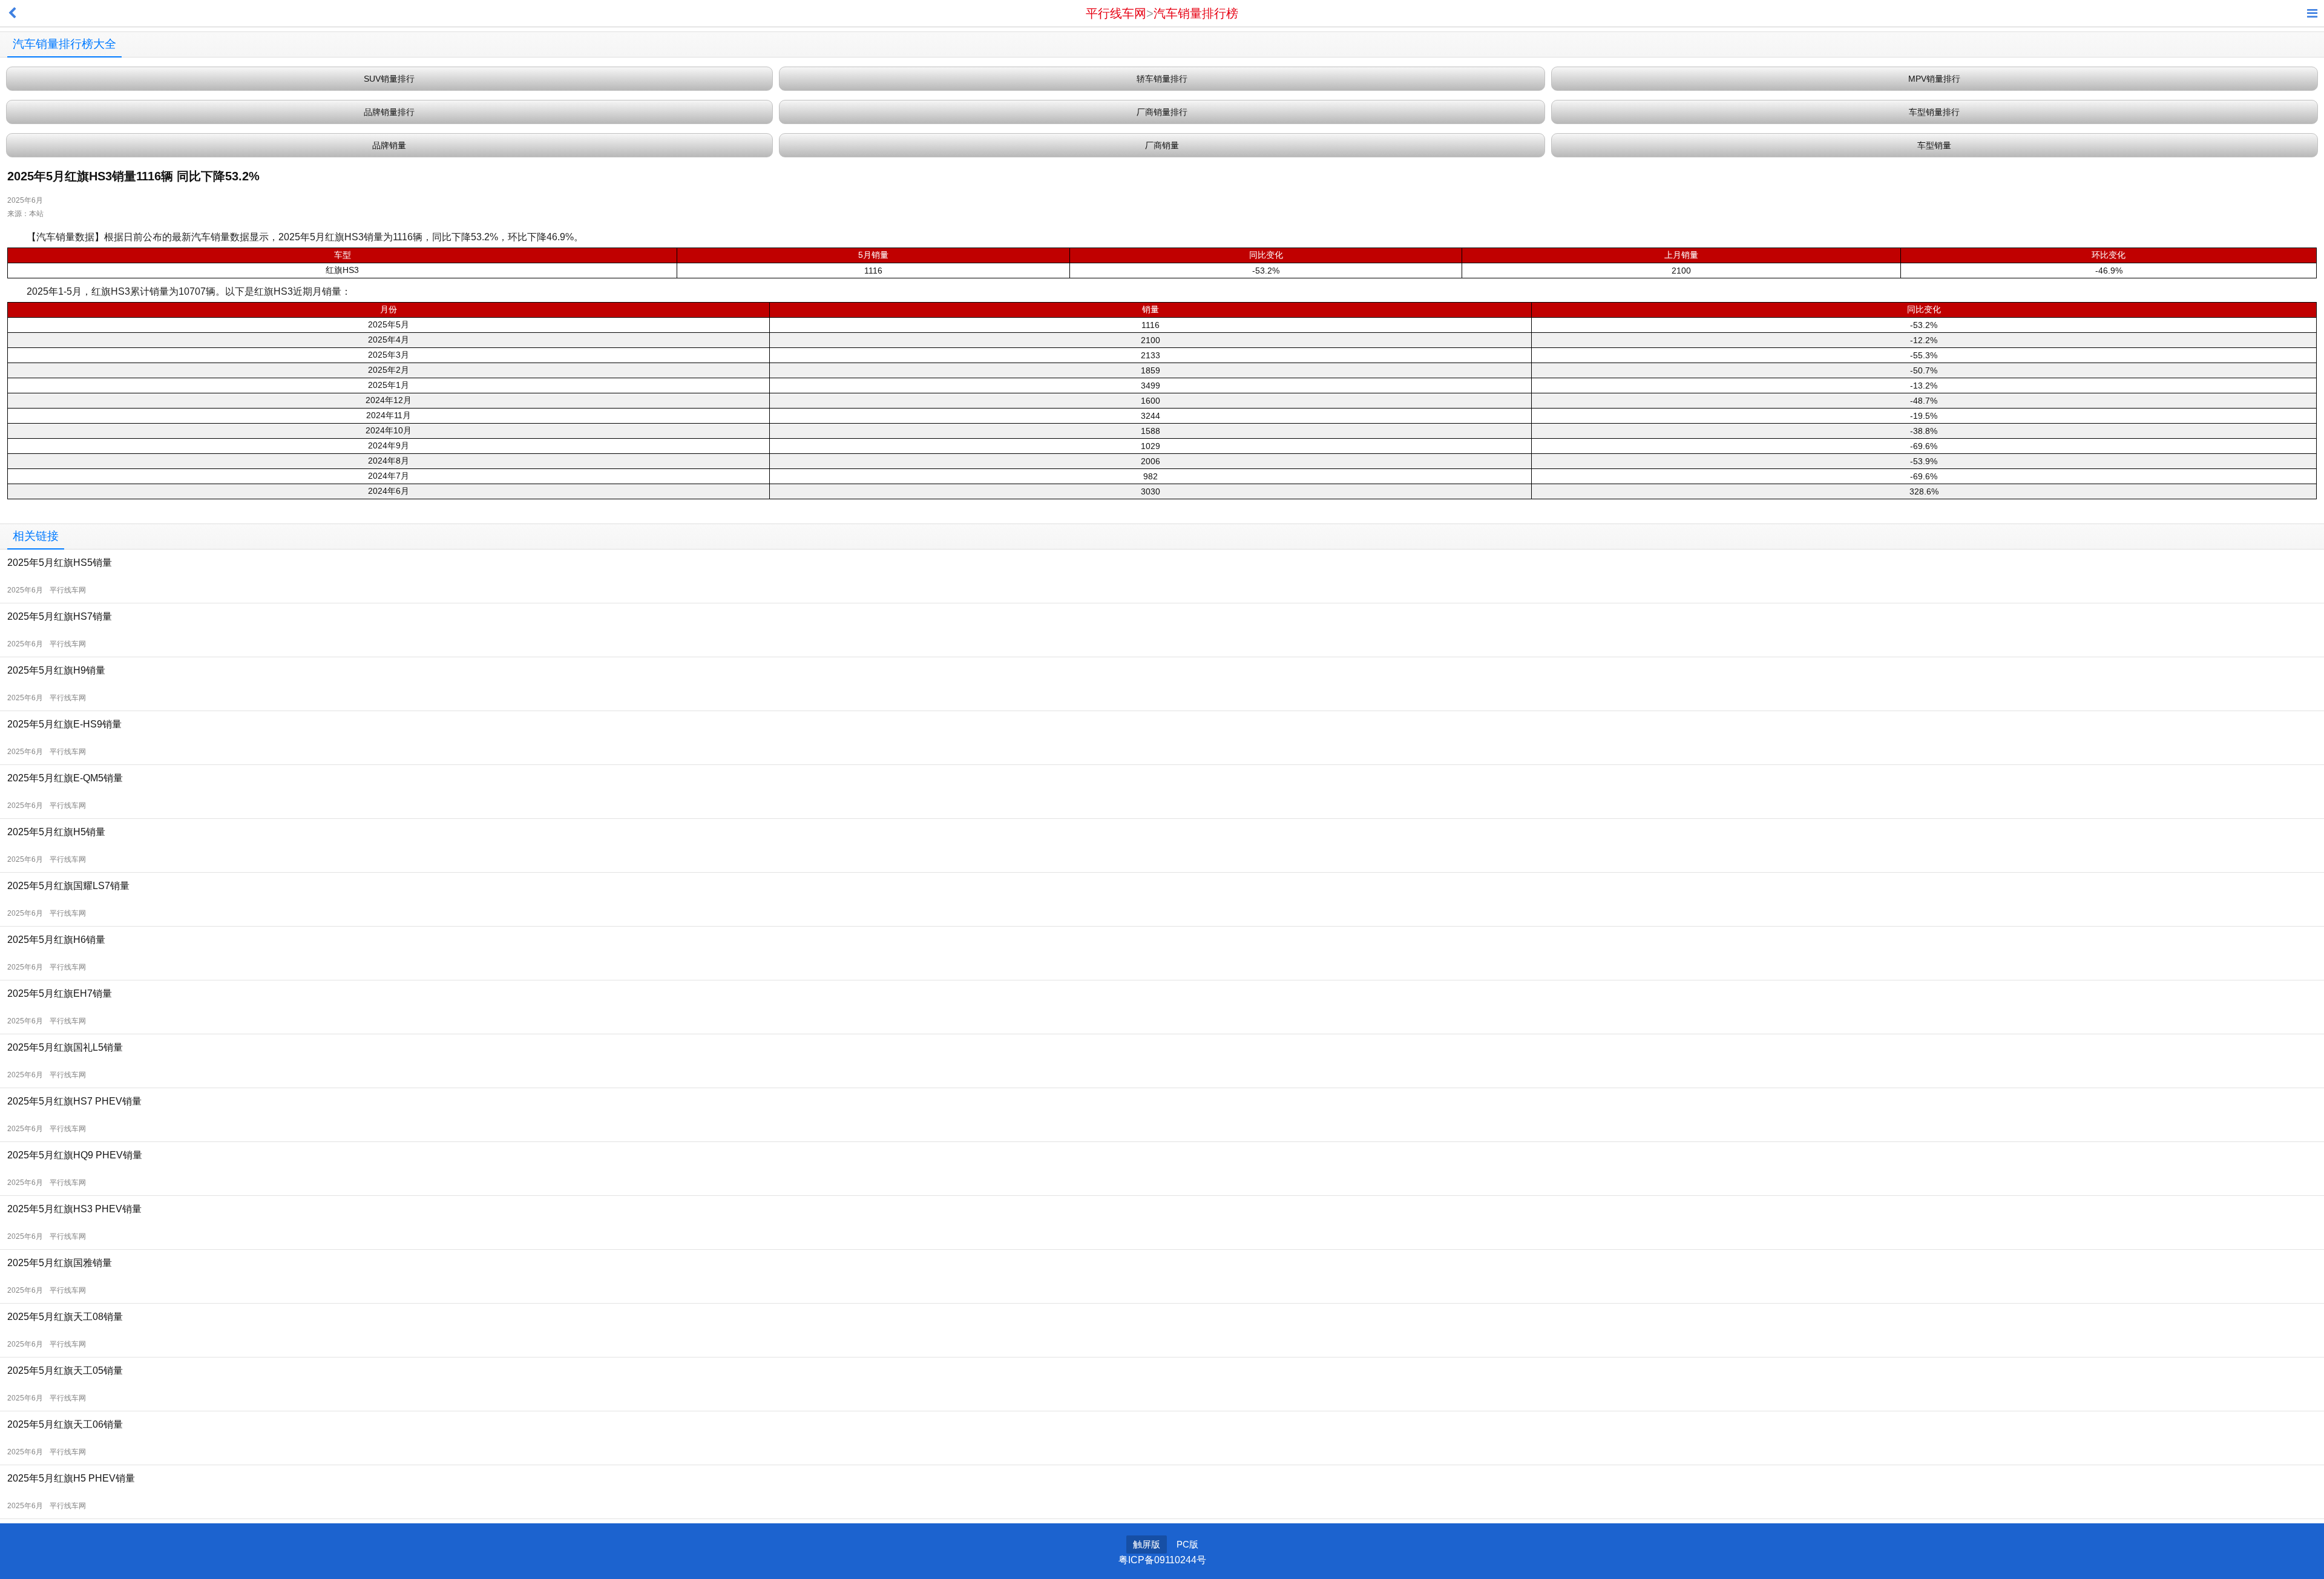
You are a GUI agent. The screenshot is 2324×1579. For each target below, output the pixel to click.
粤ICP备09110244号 (1162, 1560)
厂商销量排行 (1162, 112)
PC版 (1187, 1544)
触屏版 (1147, 1544)
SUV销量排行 (389, 79)
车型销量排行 (1934, 112)
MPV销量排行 (1934, 79)
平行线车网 (1116, 13)
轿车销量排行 (1162, 79)
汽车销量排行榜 (1196, 13)
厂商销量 (1162, 145)
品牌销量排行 (389, 112)
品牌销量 (389, 145)
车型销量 (1934, 145)
